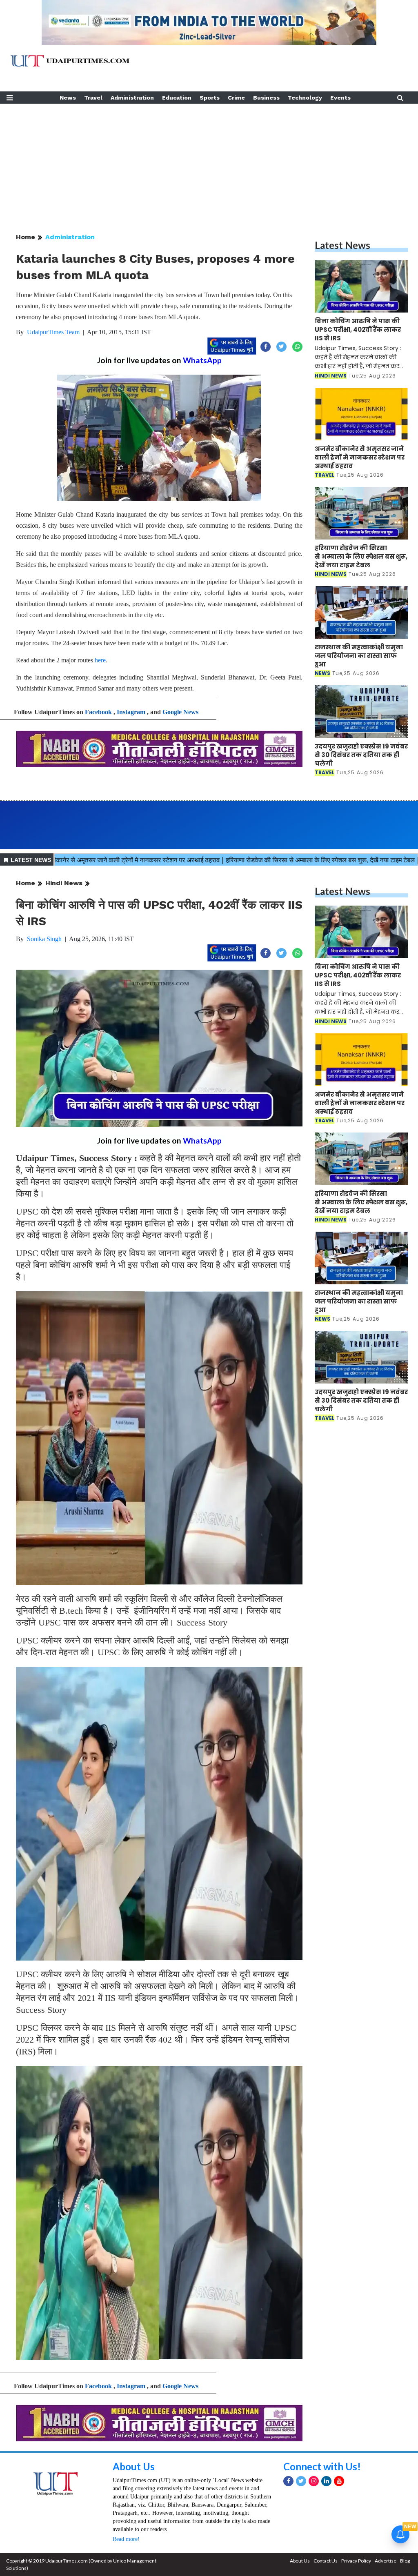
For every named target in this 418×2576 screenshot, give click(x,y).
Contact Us (326, 2561)
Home (26, 237)
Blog (405, 2561)
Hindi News (64, 883)
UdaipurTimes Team (53, 332)
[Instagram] (314, 2481)
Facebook (98, 712)
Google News (180, 712)
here (100, 660)
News (68, 98)
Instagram (131, 712)
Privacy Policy (356, 2561)
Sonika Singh (44, 939)
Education (177, 98)
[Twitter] (301, 2481)
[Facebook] (288, 2481)
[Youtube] (339, 2481)
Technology (305, 98)
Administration (132, 98)
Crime (236, 98)
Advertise (386, 2561)
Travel (93, 98)
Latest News (342, 245)
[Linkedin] (326, 2481)
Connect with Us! (322, 2466)
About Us (134, 2466)
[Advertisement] (209, 161)
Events (340, 98)
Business (266, 98)
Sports (210, 98)
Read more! (126, 2539)
